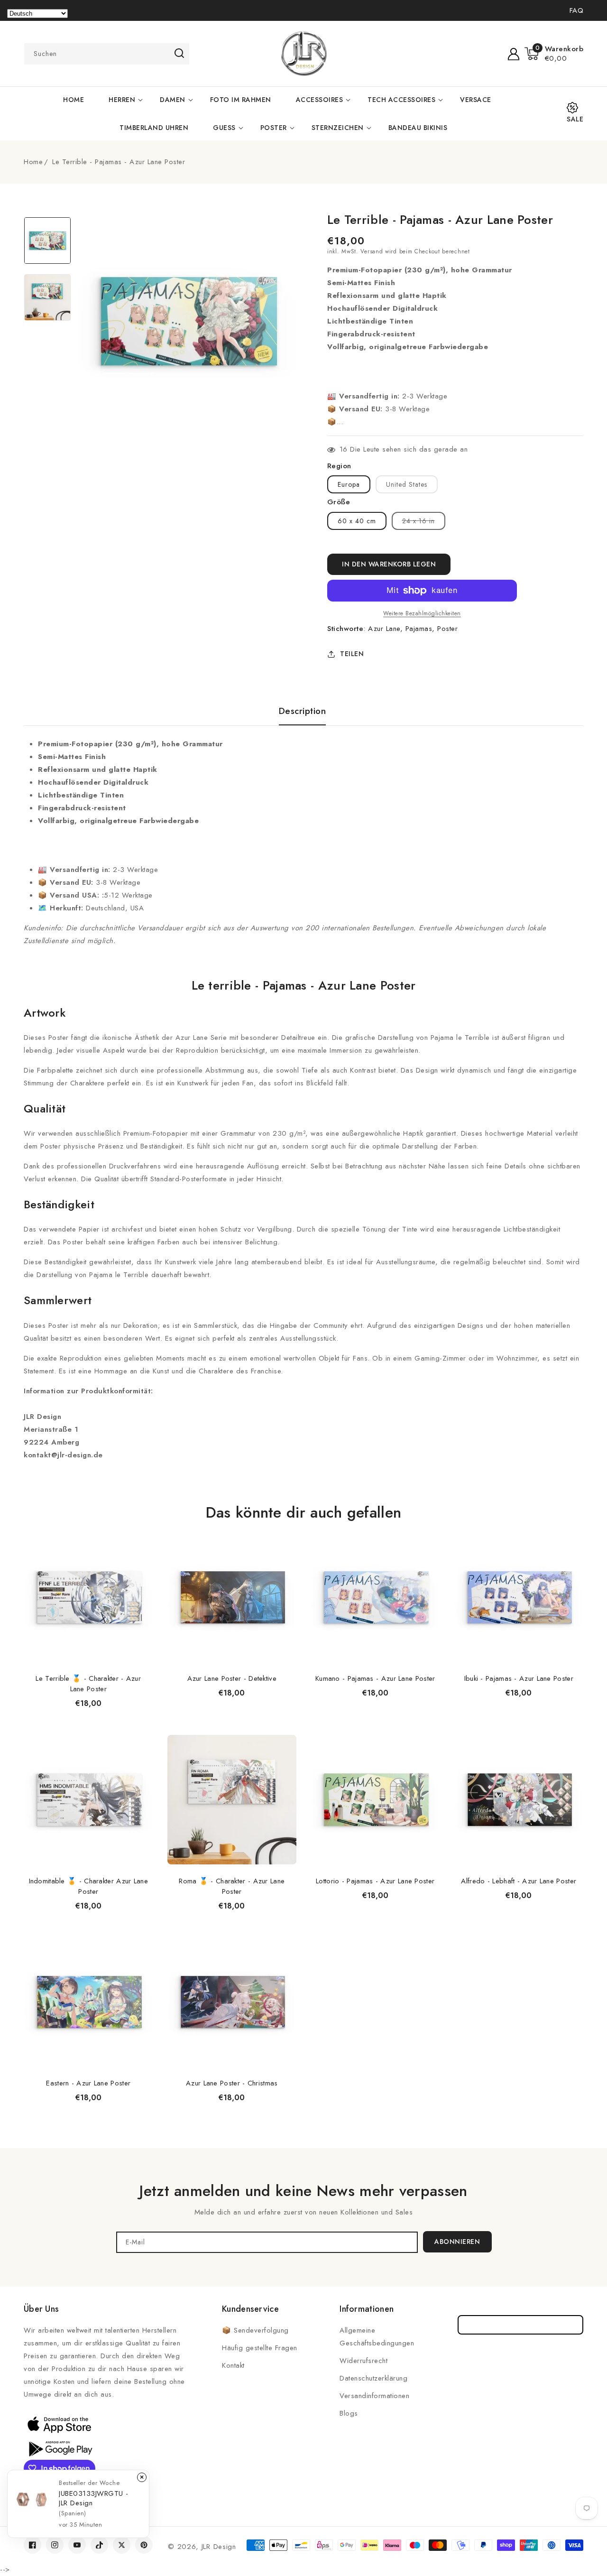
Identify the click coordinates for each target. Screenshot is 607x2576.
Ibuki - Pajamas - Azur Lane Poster (519, 1678)
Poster (274, 128)
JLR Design (219, 2547)
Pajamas (419, 629)
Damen (173, 100)
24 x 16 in (424, 523)
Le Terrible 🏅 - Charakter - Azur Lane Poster (88, 1684)
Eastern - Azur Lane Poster (88, 2083)
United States (407, 484)
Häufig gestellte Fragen (260, 2348)
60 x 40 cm (357, 521)
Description (303, 711)
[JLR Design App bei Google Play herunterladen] (59, 2448)
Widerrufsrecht (363, 2361)
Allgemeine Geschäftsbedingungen (377, 2337)
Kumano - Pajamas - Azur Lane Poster (375, 1678)
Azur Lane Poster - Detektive (232, 1678)
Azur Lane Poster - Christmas (232, 2083)
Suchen (179, 53)
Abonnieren (457, 2242)
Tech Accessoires (401, 100)
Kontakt (233, 2365)
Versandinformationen (374, 2396)
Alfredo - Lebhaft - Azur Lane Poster (519, 1881)
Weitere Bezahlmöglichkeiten (422, 613)
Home (33, 162)
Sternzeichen (338, 128)
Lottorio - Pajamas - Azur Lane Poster (375, 1881)
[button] (554, 54)
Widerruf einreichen (520, 2325)
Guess (224, 128)
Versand (372, 251)
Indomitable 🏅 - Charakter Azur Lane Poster (89, 1886)
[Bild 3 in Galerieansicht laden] (47, 241)
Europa (349, 484)
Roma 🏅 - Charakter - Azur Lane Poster (232, 1886)
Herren (122, 100)
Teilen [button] (352, 654)
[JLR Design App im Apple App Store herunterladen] (59, 2424)
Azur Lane (384, 629)
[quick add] (141, 1532)
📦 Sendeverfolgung (255, 2330)
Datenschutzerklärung (373, 2378)
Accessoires (320, 100)
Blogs (349, 2413)
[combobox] (107, 54)
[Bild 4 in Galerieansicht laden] (47, 297)
